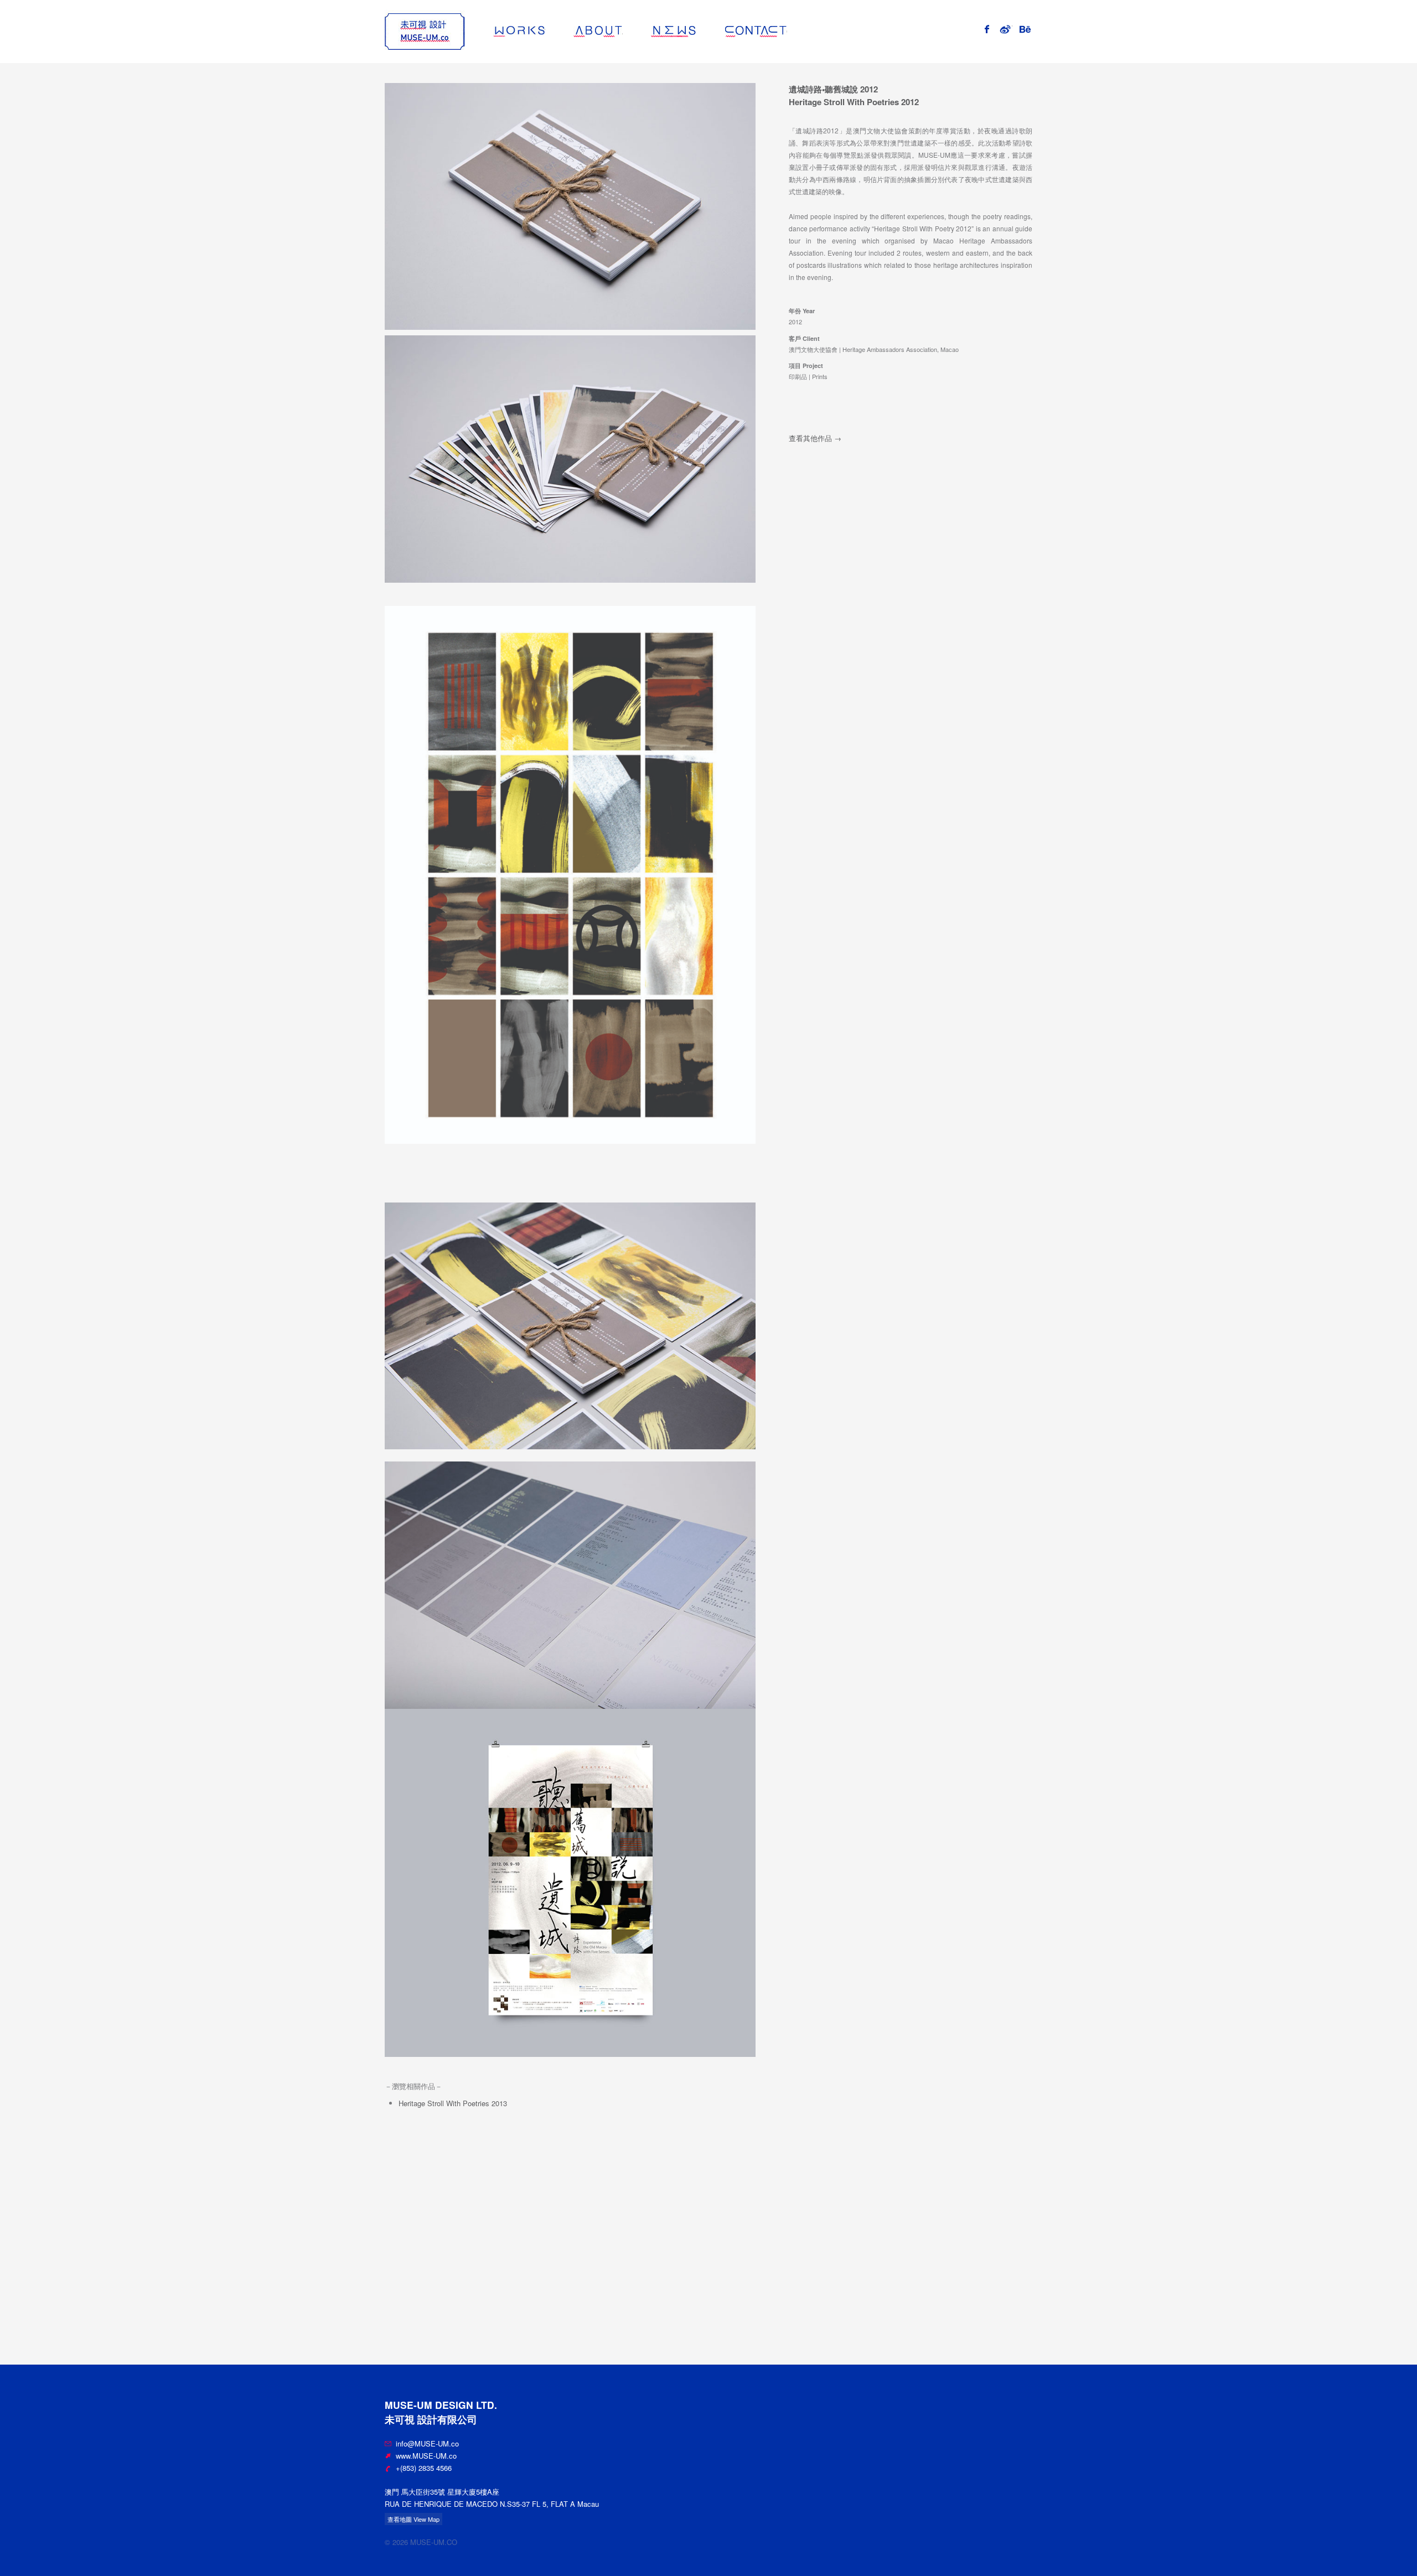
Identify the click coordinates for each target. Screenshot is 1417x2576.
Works (545, 31)
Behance (1032, 28)
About (622, 31)
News (697, 31)
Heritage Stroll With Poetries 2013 (453, 2103)
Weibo (1012, 28)
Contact (787, 31)
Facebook (992, 28)
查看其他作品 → (815, 438)
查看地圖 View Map (413, 2519)
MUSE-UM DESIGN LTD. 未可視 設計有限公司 (425, 32)
